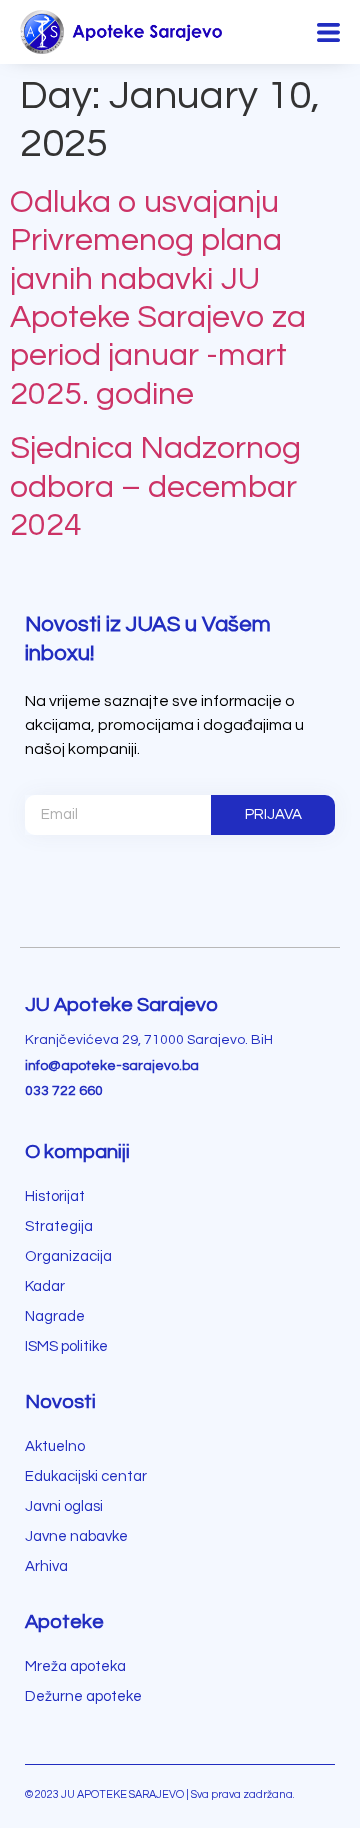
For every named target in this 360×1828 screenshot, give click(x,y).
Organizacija (68, 1256)
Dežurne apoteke (83, 1696)
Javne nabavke (76, 1536)
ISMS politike (66, 1346)
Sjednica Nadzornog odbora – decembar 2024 (155, 487)
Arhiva (46, 1566)
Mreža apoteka (75, 1666)
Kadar (45, 1286)
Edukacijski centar (86, 1476)
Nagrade (55, 1316)
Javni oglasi (64, 1506)
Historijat (55, 1196)
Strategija (59, 1226)
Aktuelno (55, 1446)
